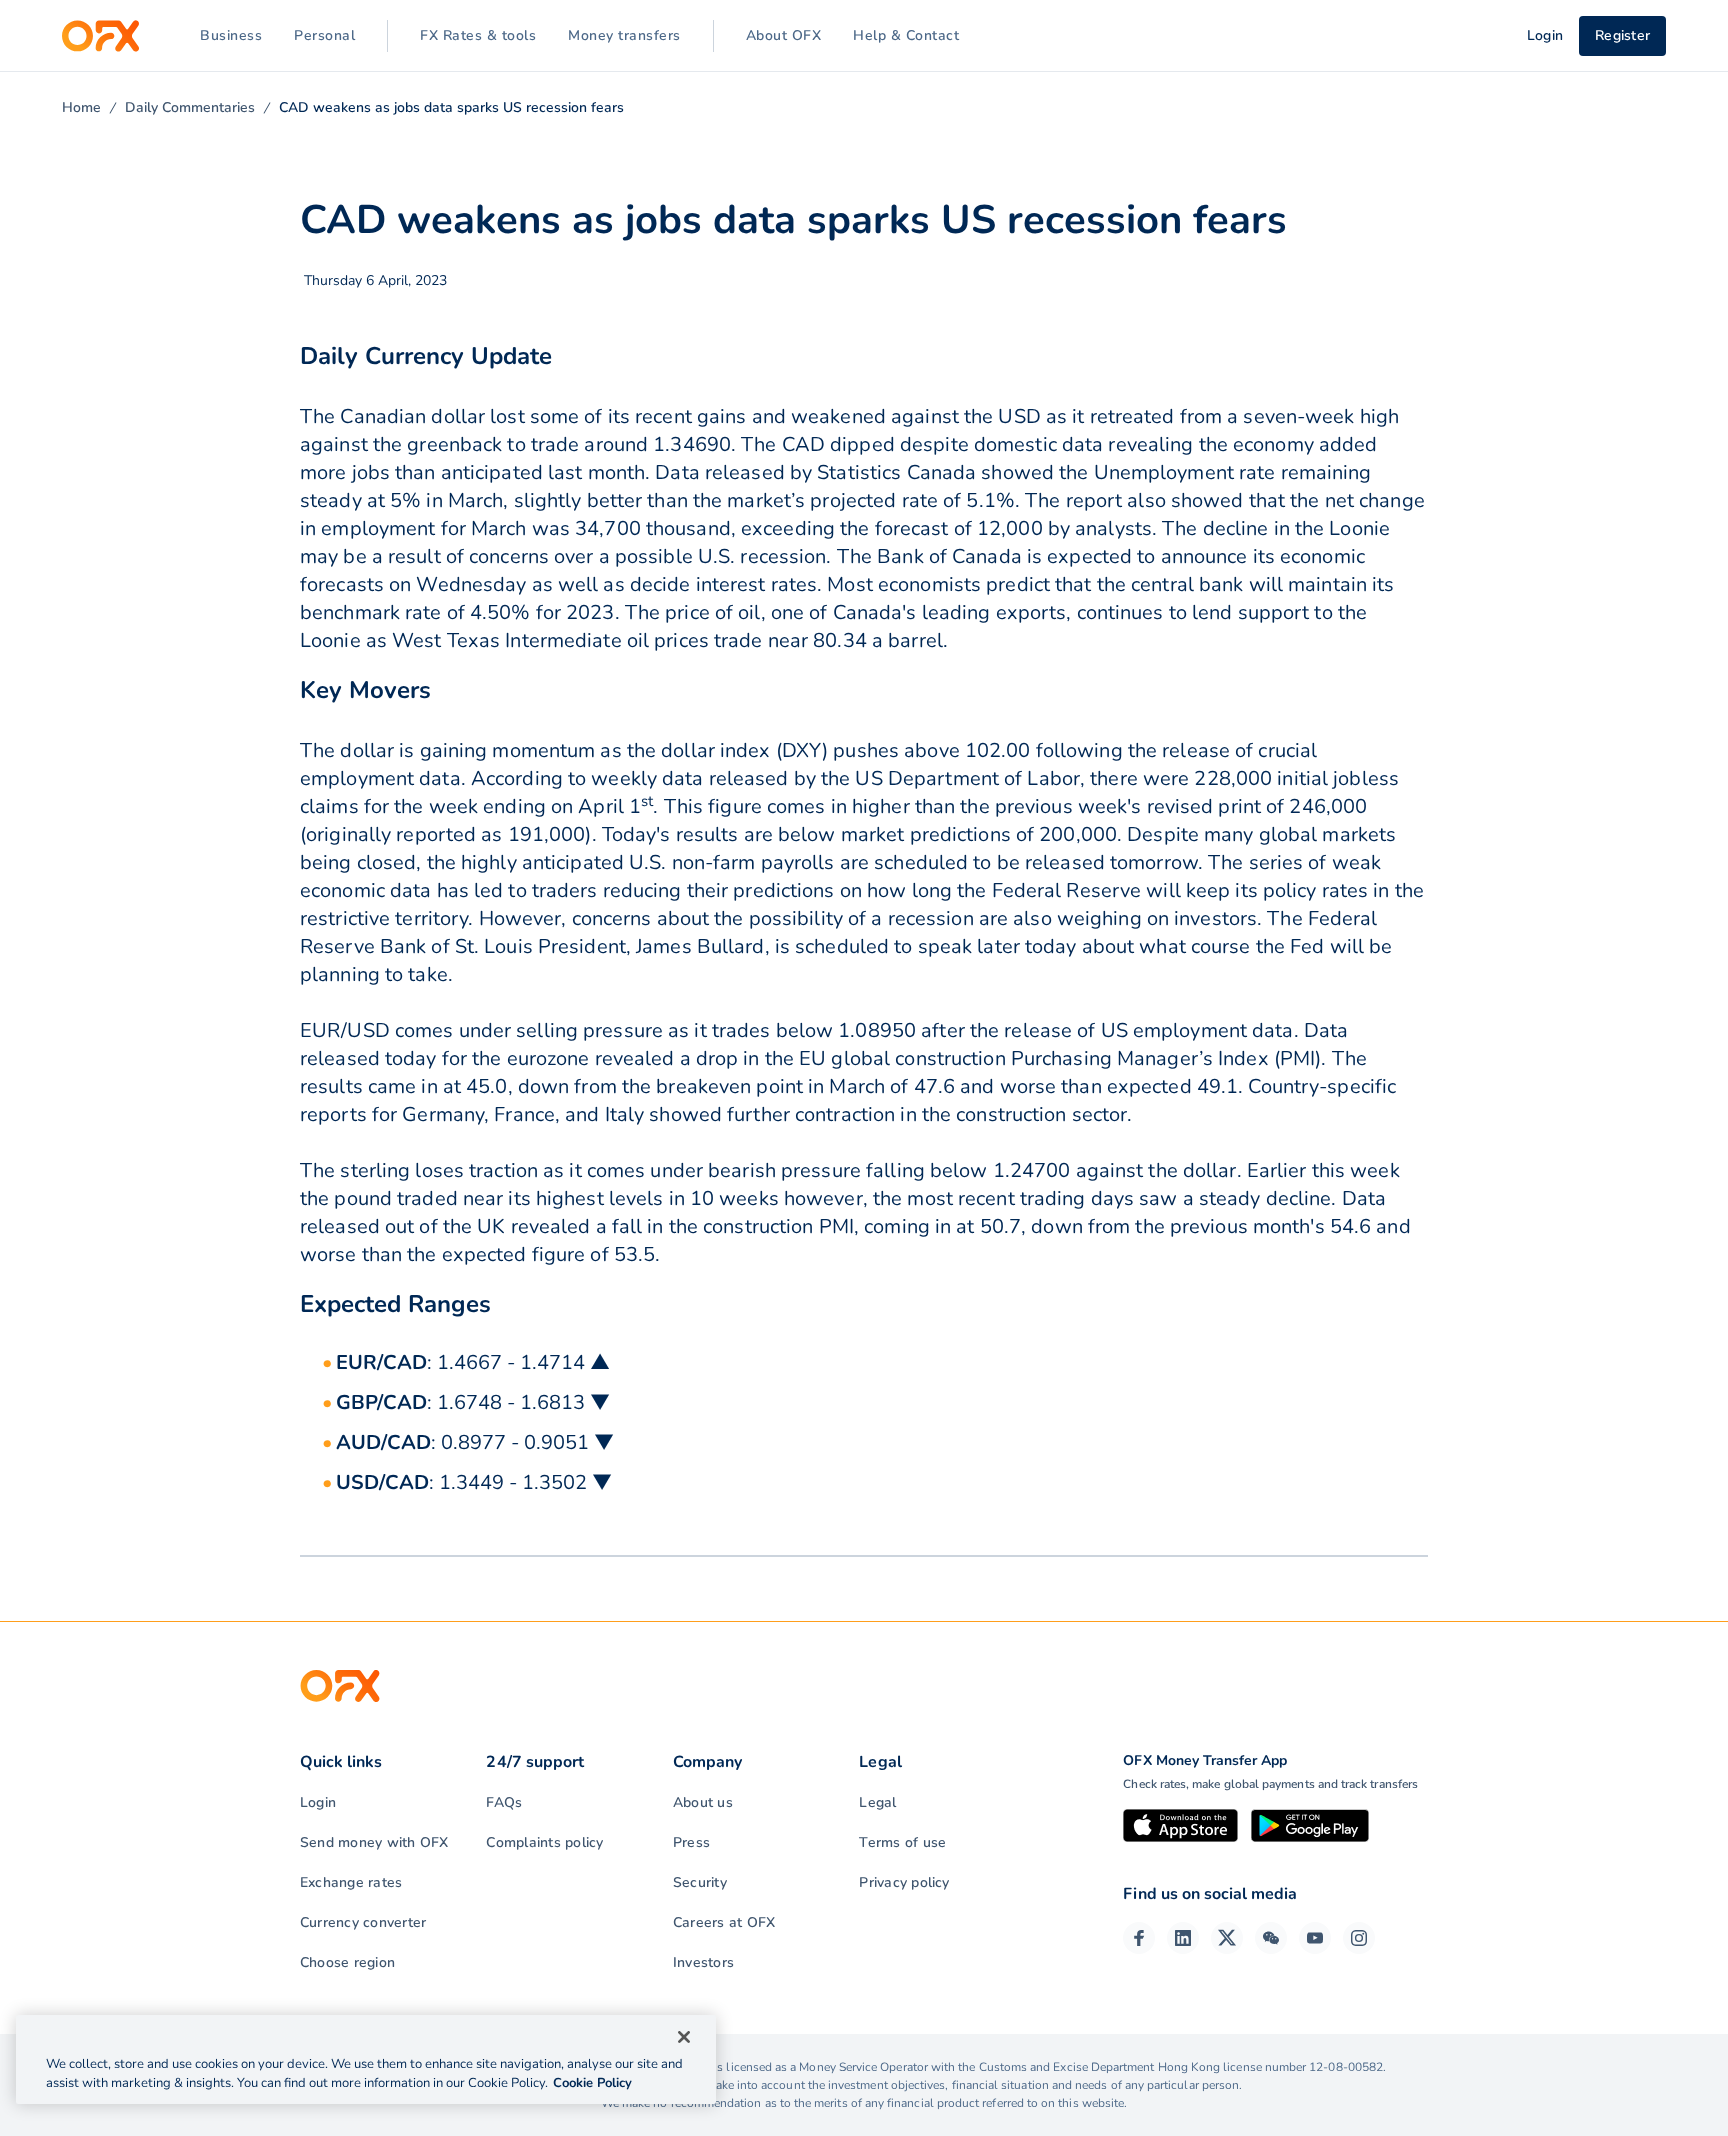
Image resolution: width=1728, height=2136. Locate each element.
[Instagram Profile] (1359, 1938)
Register (1622, 35)
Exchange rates (351, 1882)
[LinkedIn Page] (1183, 1938)
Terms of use (902, 1842)
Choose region (347, 1962)
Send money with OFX (374, 1842)
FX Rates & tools (478, 35)
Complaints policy (544, 1842)
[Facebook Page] (1139, 1938)
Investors (703, 1962)
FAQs (504, 1802)
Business (231, 35)
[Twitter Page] (1227, 1938)
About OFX (784, 35)
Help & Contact (906, 35)
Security (700, 1882)
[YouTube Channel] (1315, 1938)
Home (81, 107)
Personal (324, 35)
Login (318, 1802)
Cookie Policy (592, 2083)
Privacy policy (904, 1882)
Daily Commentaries (190, 107)
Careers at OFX (724, 1922)
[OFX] (100, 36)
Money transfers (624, 35)
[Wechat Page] (1271, 1938)
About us (703, 1802)
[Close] (684, 2037)
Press (691, 1842)
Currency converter (363, 1922)
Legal (877, 1802)
